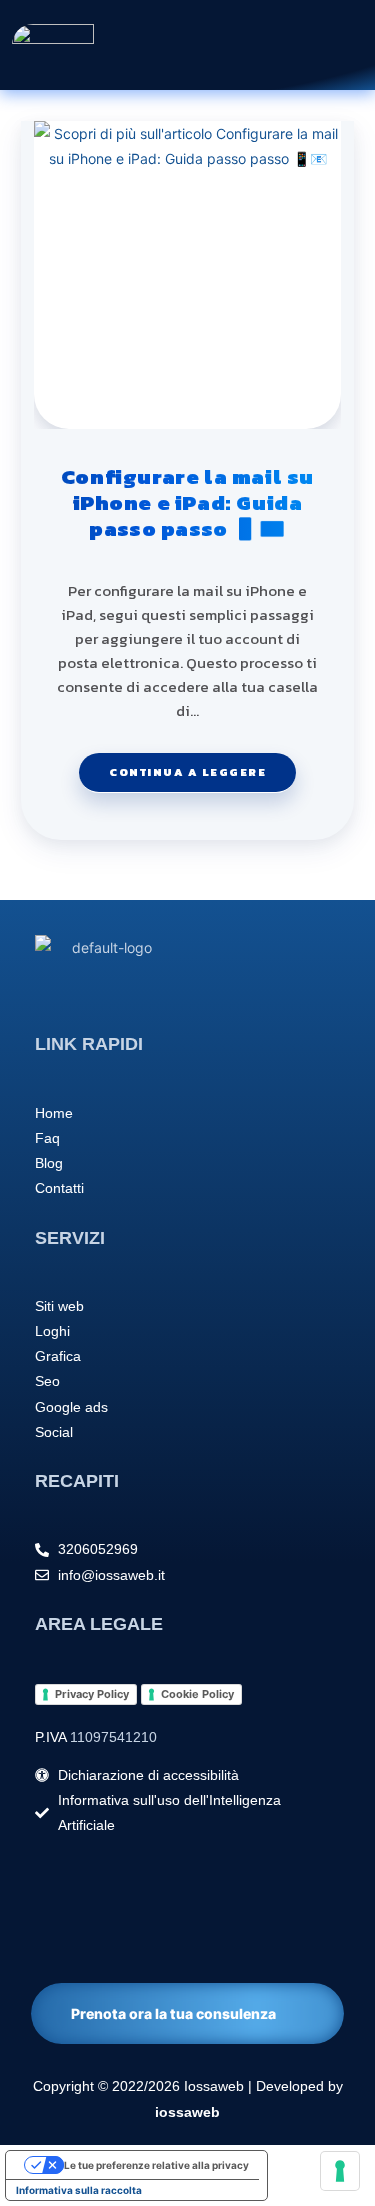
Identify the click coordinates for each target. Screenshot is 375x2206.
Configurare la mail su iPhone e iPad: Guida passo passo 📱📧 (187, 503)
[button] (273, 44)
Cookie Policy (197, 1694)
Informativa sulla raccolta (79, 2190)
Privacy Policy (92, 1694)
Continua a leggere (202, 766)
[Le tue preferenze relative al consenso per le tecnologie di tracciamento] (340, 2171)
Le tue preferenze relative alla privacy (156, 2165)
